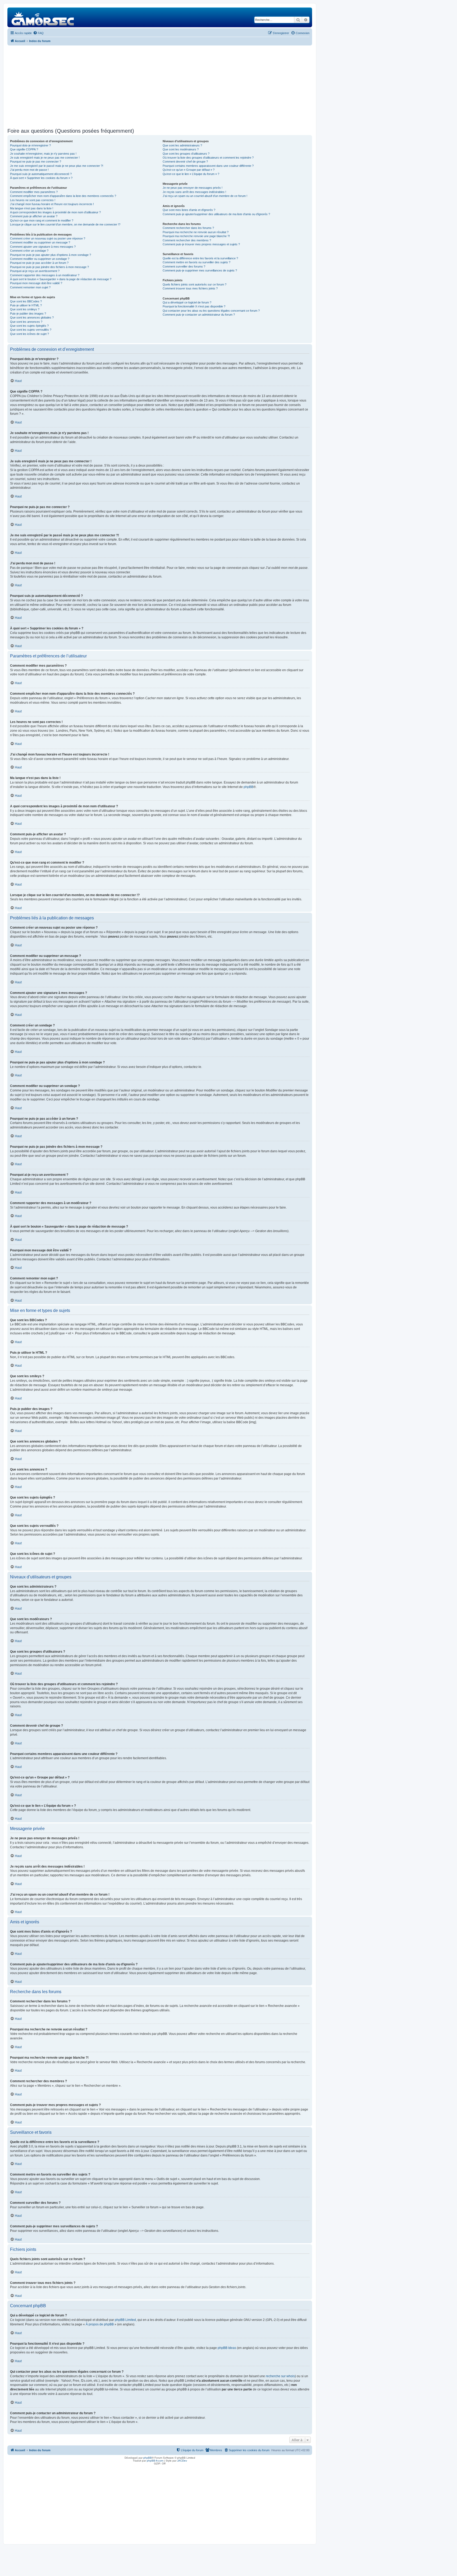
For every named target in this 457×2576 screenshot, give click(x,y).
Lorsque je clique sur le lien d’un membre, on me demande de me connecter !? (65, 224)
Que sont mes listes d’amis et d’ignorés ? (189, 210)
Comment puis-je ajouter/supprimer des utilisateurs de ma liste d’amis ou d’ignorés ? (216, 214)
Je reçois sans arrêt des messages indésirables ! (194, 192)
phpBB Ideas (227, 2348)
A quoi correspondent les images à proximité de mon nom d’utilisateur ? (55, 212)
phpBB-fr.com (155, 2461)
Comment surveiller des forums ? (184, 266)
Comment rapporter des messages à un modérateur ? (45, 275)
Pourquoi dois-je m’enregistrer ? (30, 145)
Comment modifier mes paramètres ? (34, 192)
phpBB (248, 787)
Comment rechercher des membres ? (187, 240)
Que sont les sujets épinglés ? (29, 326)
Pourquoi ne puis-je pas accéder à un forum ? (39, 263)
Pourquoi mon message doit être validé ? (36, 283)
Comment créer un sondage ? (29, 251)
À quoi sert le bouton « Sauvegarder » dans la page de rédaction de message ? (61, 279)
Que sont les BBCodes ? (26, 301)
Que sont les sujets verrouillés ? (31, 330)
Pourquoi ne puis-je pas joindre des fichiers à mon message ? (49, 267)
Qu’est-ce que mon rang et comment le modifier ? (42, 220)
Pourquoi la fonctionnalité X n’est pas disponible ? (194, 306)
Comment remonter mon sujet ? (30, 287)
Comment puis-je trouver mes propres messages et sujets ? (201, 244)
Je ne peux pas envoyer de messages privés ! (193, 188)
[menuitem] (38, 33)
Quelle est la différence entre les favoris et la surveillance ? (200, 258)
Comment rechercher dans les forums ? (188, 228)
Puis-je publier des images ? (28, 314)
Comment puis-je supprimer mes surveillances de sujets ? (200, 270)
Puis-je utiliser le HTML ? (26, 305)
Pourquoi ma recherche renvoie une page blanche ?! (196, 236)
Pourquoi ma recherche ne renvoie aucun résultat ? (196, 232)
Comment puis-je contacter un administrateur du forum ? (199, 315)
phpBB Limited (125, 2320)
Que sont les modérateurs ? (181, 149)
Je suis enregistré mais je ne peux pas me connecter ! (45, 158)
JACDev (182, 2461)
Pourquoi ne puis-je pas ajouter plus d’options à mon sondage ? (51, 255)
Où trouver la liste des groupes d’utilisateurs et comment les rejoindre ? (208, 158)
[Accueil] (43, 17)
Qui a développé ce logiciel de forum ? (187, 302)
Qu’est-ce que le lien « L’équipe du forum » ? (191, 174)
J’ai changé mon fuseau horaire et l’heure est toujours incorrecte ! (52, 204)
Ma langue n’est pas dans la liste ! (32, 208)
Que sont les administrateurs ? (182, 145)
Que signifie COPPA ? (24, 149)
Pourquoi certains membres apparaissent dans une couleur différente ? (208, 166)
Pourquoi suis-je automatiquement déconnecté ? (41, 174)
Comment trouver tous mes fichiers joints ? (190, 288)
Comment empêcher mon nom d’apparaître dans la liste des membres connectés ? (63, 196)
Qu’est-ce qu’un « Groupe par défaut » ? (189, 170)
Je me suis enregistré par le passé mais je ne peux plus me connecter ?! (57, 166)
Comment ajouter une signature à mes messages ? (43, 247)
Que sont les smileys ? (25, 309)
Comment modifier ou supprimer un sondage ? (40, 259)
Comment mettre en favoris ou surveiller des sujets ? (196, 262)
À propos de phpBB (100, 2324)
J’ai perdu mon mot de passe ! (29, 170)
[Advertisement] (160, 87)
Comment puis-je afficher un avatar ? (34, 216)
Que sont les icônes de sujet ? (29, 334)
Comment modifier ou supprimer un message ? (40, 242)
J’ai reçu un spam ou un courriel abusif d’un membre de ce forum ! (205, 196)
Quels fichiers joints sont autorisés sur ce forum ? (195, 284)
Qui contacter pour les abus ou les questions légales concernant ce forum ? (211, 311)
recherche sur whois (280, 2376)
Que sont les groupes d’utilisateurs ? (186, 154)
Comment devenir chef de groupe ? (185, 162)
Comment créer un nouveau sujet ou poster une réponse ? (48, 238)
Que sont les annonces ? (26, 322)
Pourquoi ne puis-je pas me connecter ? (36, 162)
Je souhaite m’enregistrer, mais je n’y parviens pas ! (43, 154)
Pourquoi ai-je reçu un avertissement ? (35, 271)
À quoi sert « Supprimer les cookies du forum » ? (41, 178)
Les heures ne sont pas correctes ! (33, 200)
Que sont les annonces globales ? (32, 317)
